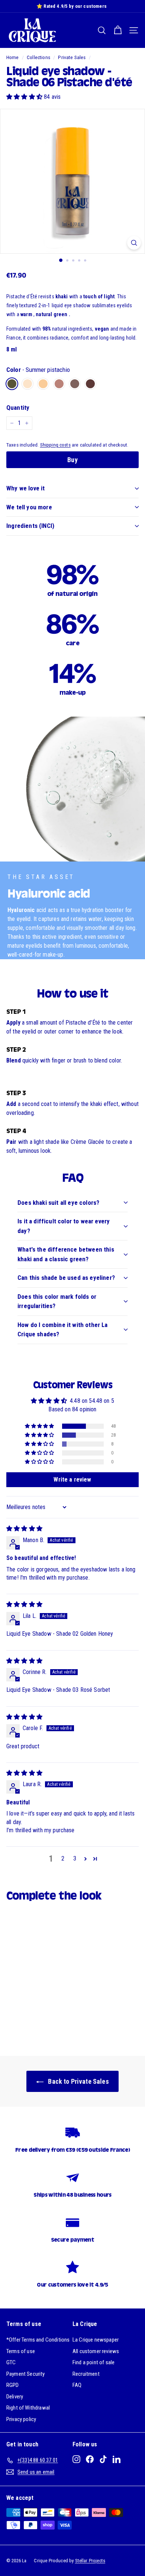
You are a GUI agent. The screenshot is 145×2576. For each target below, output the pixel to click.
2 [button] (63, 1858)
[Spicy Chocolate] (92, 392)
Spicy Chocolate (90, 384)
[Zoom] (134, 243)
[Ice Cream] (30, 392)
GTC (11, 2362)
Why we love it (25, 488)
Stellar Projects (90, 2561)
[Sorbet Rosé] (61, 392)
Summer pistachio (12, 384)
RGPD (13, 2385)
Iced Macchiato (75, 384)
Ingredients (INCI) (30, 526)
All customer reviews (96, 2351)
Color (38, 370)
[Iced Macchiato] (77, 392)
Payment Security (26, 2374)
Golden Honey (43, 384)
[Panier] (118, 30)
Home (13, 57)
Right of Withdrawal (28, 2408)
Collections (38, 57)
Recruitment (86, 2374)
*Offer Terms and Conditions (38, 2340)
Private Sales (72, 57)
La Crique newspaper (96, 2340)
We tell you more (29, 507)
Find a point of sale (94, 2362)
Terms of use (21, 2351)
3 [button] (75, 1858)
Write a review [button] (72, 1480)
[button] (25, 97)
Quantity (18, 408)
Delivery (15, 2397)
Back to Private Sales (78, 2081)
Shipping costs (55, 445)
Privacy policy (21, 2419)
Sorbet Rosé (59, 384)
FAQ (77, 2385)
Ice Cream (28, 384)
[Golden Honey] (45, 392)
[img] (24, 1529)
